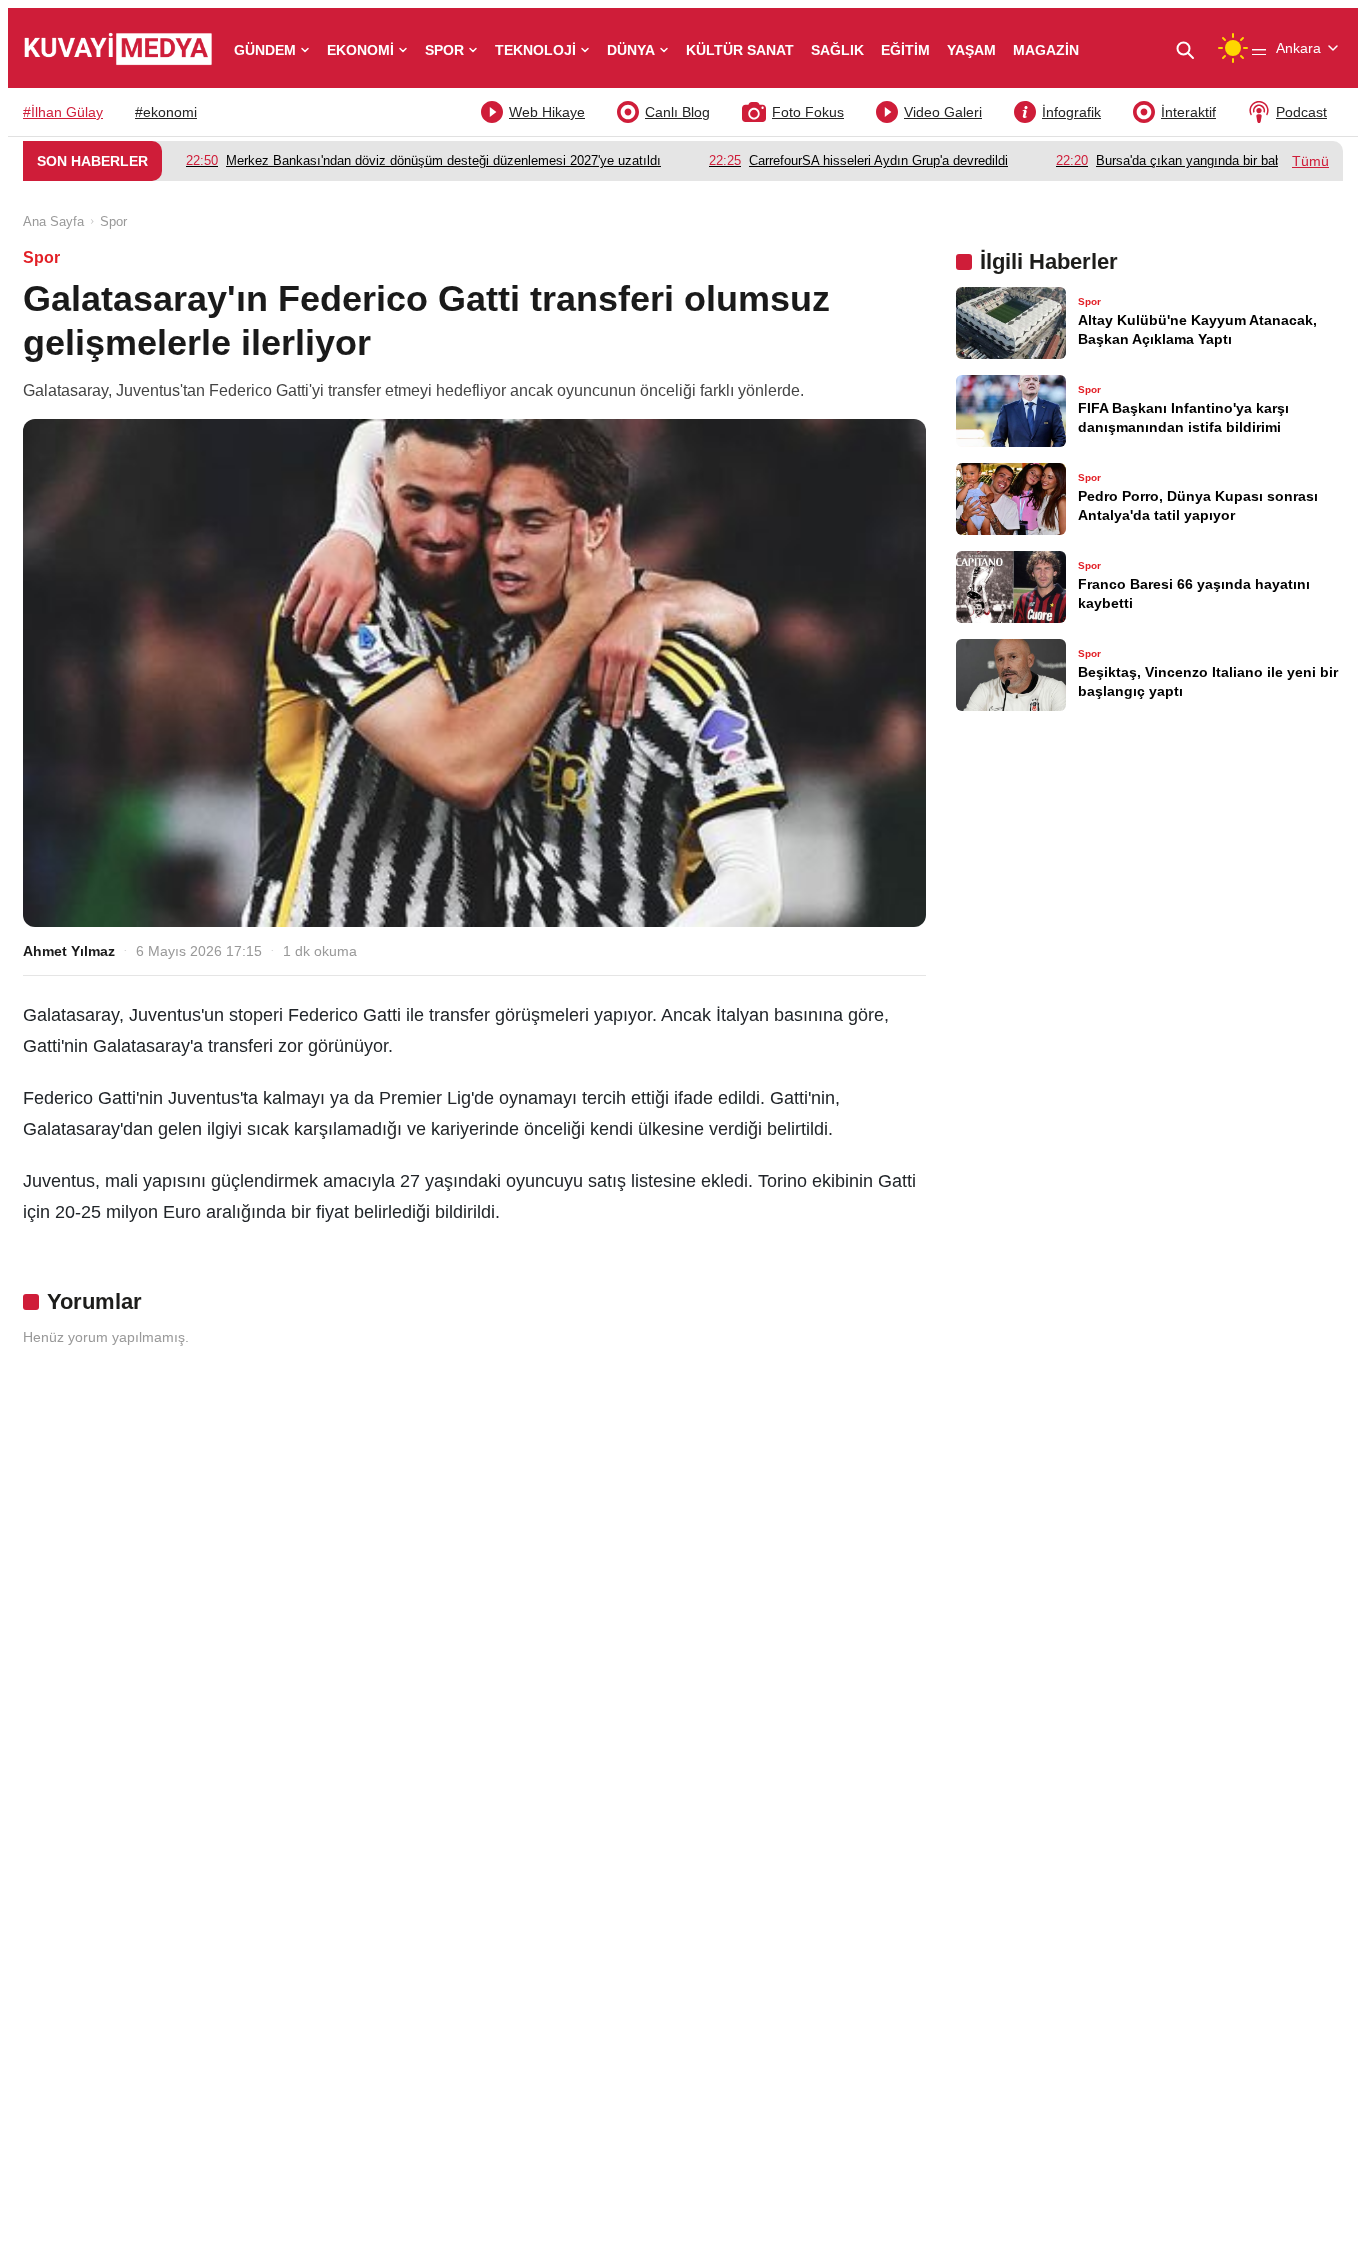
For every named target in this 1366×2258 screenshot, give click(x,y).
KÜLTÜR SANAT (740, 50)
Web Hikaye (547, 112)
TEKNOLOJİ (535, 50)
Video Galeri (943, 112)
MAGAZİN (1046, 50)
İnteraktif (1188, 112)
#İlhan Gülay (63, 112)
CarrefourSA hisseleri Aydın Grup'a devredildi (858, 160)
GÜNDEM (265, 50)
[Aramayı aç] (1192, 48)
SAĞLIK (837, 50)
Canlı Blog (677, 112)
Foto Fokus (808, 112)
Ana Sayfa (53, 221)
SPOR (444, 50)
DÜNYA (631, 50)
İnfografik (1071, 112)
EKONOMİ (360, 50)
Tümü (1310, 161)
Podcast (1301, 112)
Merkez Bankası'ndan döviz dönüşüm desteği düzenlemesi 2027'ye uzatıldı (423, 160)
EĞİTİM (905, 50)
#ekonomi (166, 112)
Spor (113, 221)
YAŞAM (971, 50)
